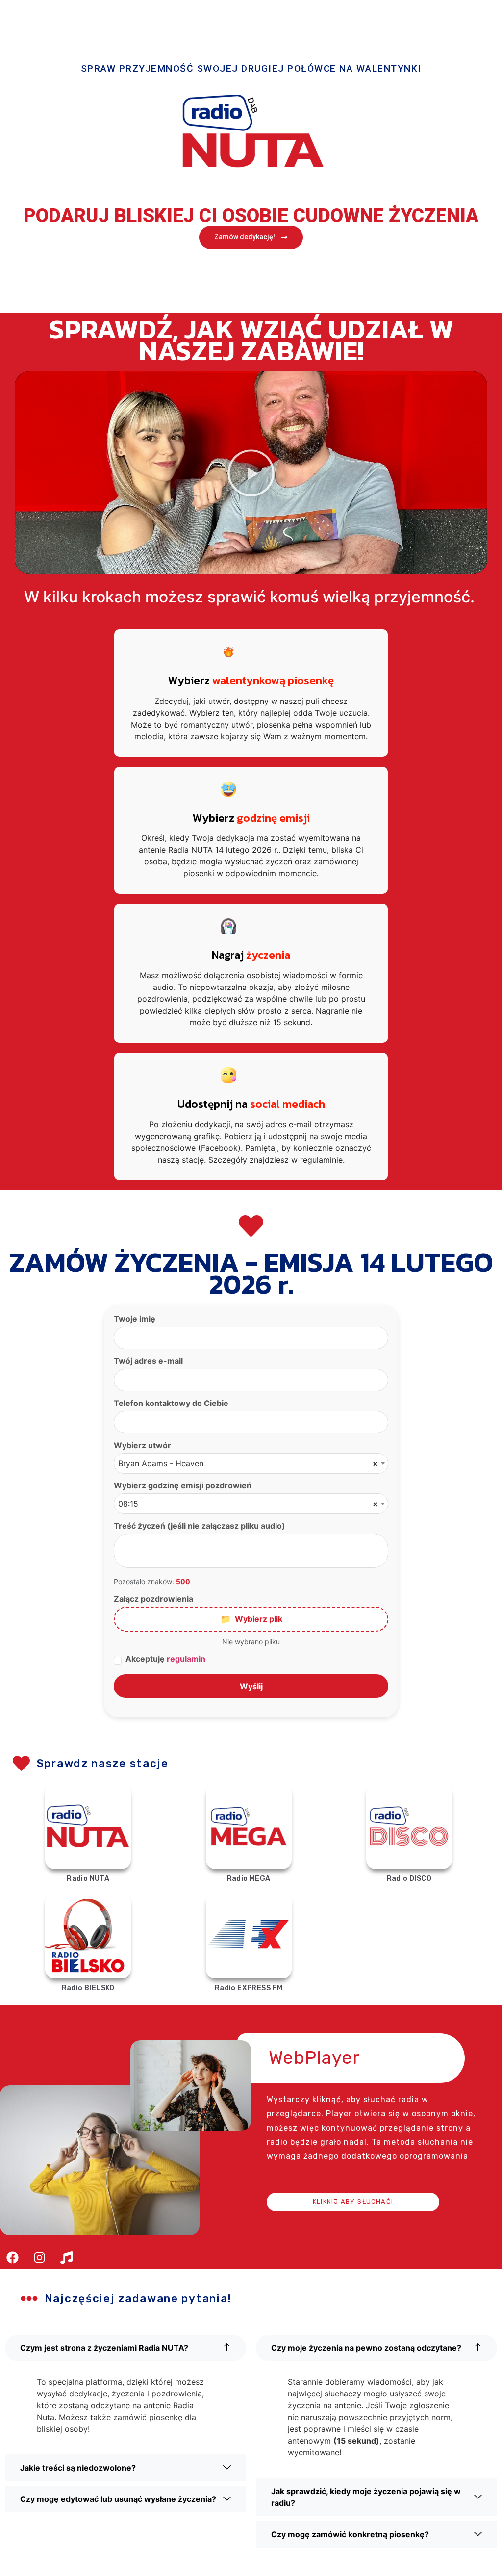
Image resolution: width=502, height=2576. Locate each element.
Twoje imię (135, 1319)
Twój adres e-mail (148, 1361)
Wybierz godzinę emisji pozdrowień (183, 1485)
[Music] (66, 2257)
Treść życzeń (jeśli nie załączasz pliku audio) (200, 1526)
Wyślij (251, 1686)
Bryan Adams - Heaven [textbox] (248, 1463)
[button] (251, 473)
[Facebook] (12, 2257)
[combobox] (251, 1463)
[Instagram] (39, 2257)
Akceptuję (165, 1659)
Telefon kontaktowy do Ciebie (171, 1403)
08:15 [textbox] (248, 1504)
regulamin (186, 1659)
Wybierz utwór (142, 1445)
